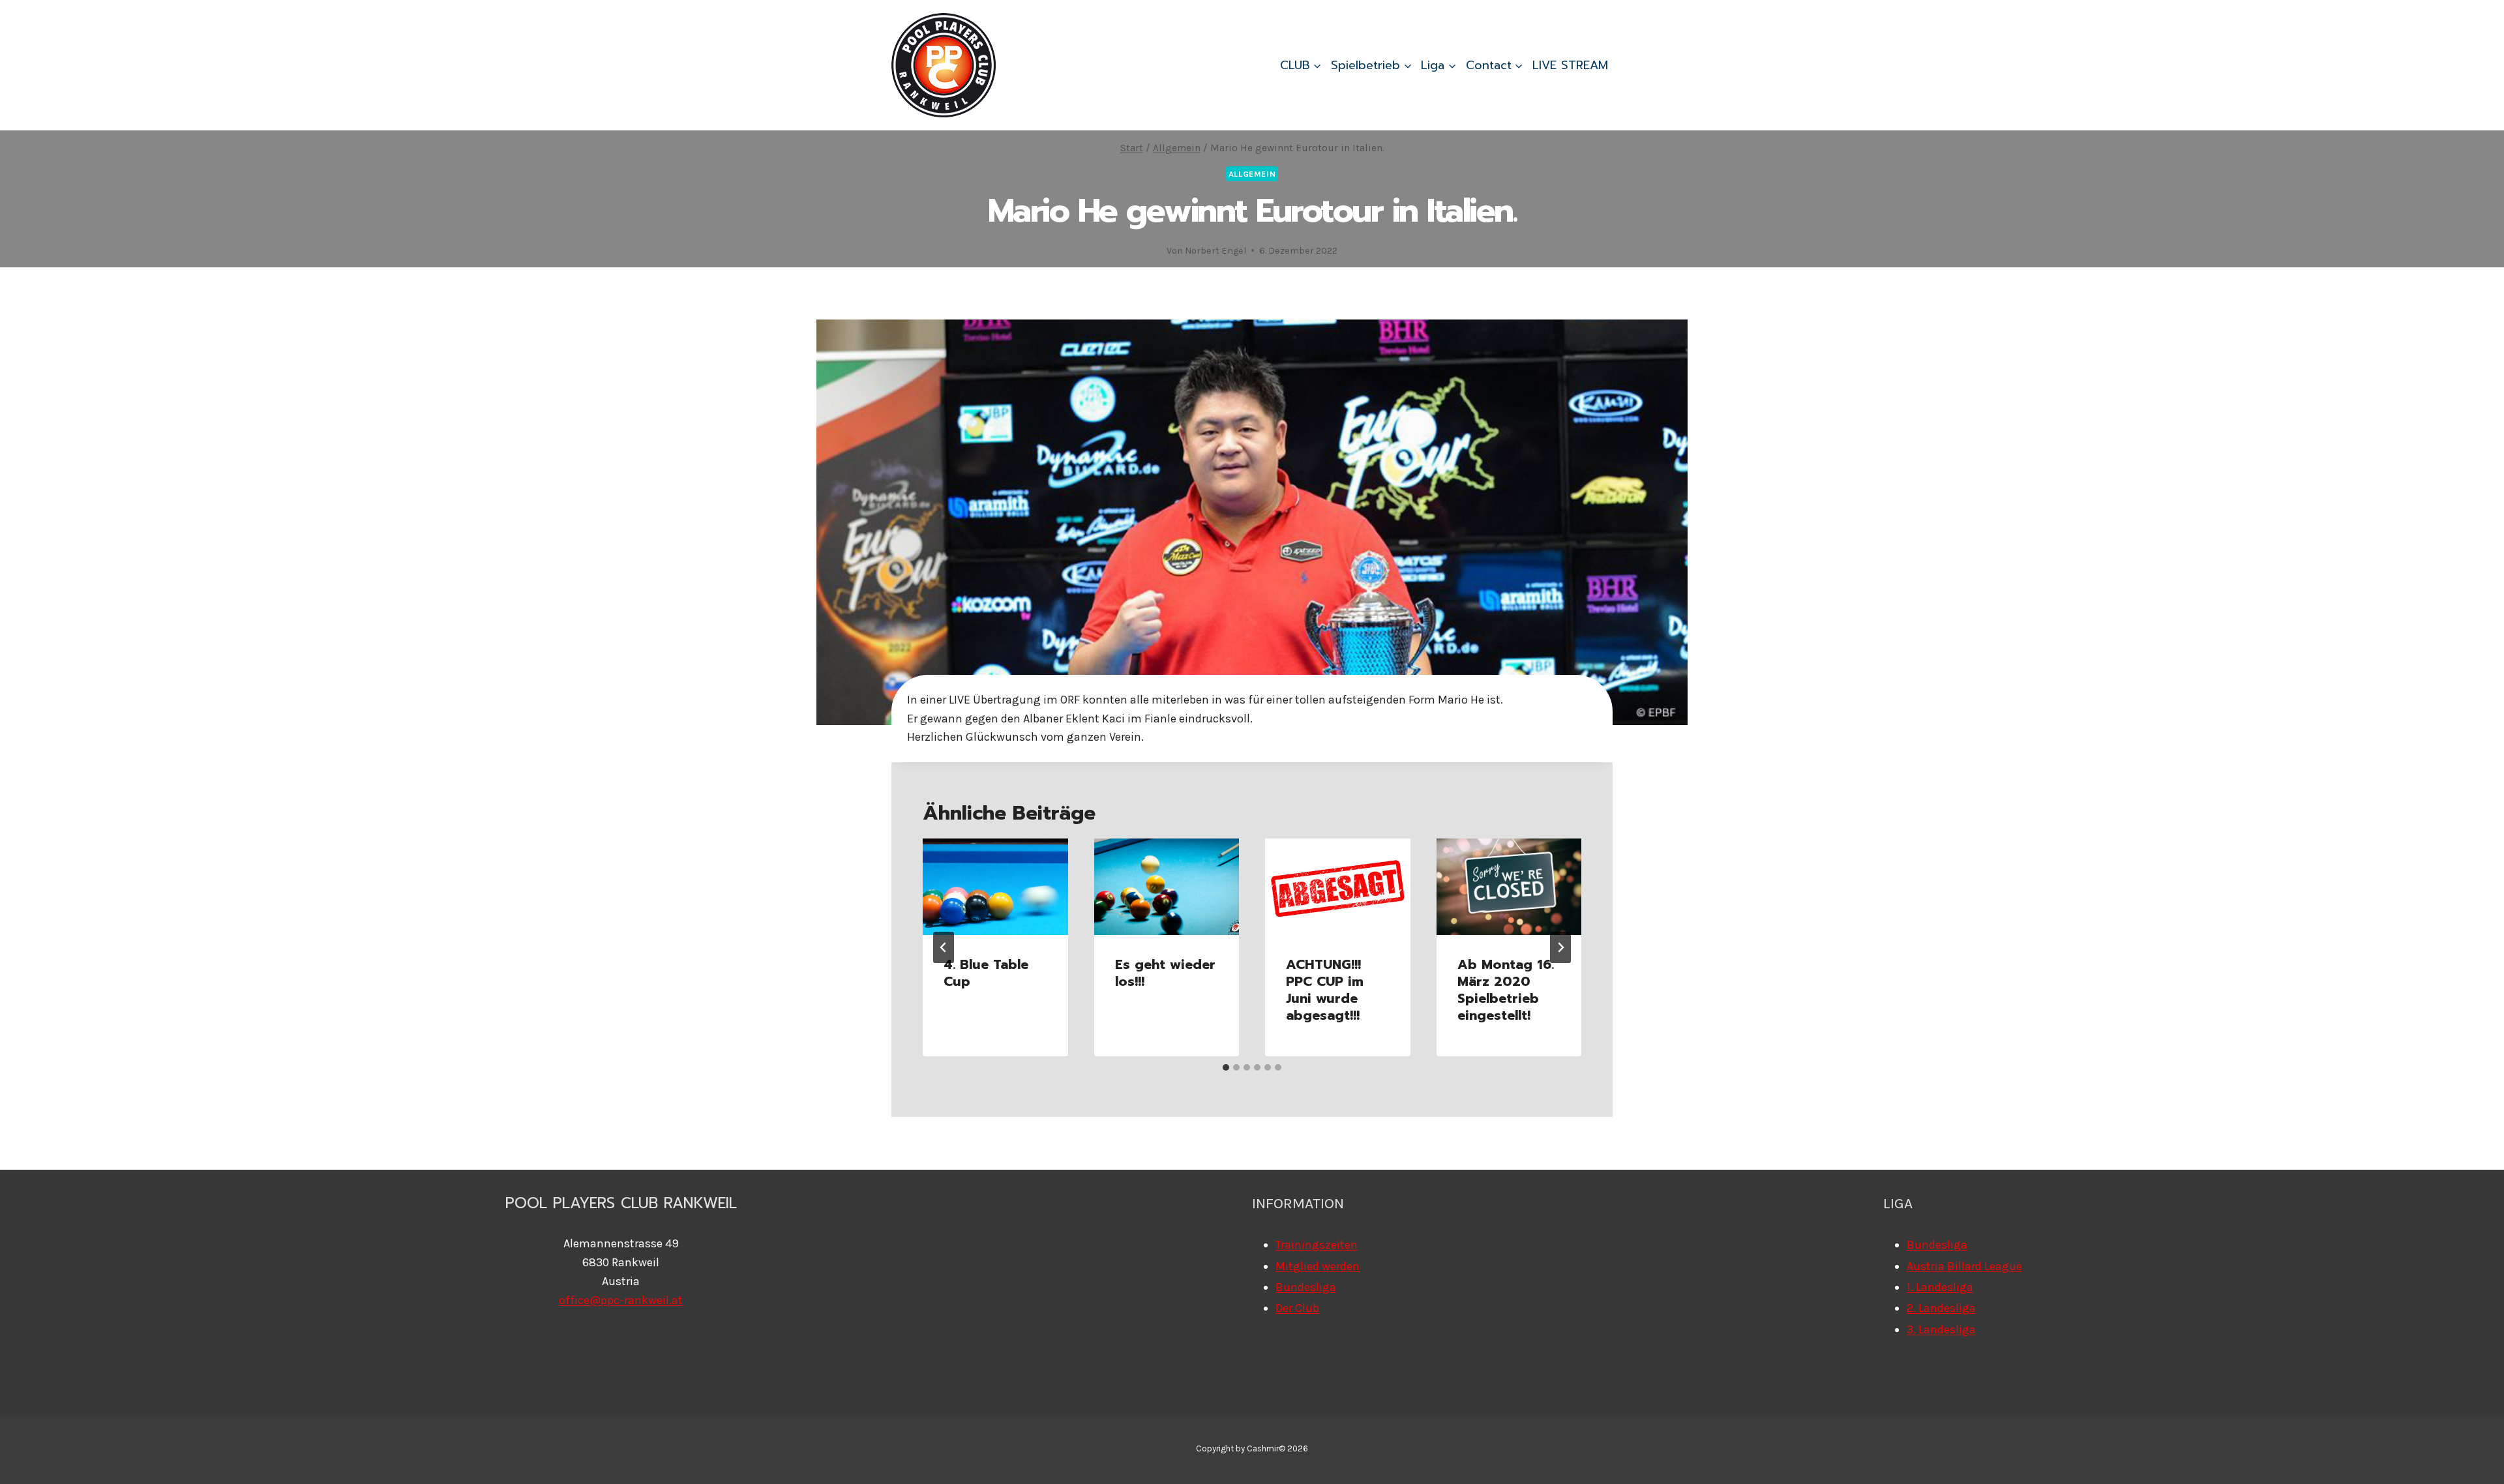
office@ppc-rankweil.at (621, 1300)
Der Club (1297, 1308)
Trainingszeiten (1317, 1245)
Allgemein (1252, 174)
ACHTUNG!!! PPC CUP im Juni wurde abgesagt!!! (1325, 990)
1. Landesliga (1940, 1287)
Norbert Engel (1215, 251)
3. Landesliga (1941, 1329)
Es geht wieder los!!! (1165, 973)
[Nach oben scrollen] (2474, 1461)
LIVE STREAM (1570, 65)
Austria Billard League (1964, 1266)
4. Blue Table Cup (986, 973)
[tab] (1226, 1067)
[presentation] (995, 887)
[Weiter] (1560, 947)
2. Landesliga (1941, 1308)
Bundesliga (1306, 1287)
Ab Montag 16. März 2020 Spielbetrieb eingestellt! (1506, 990)
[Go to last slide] (944, 947)
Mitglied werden (1318, 1266)
